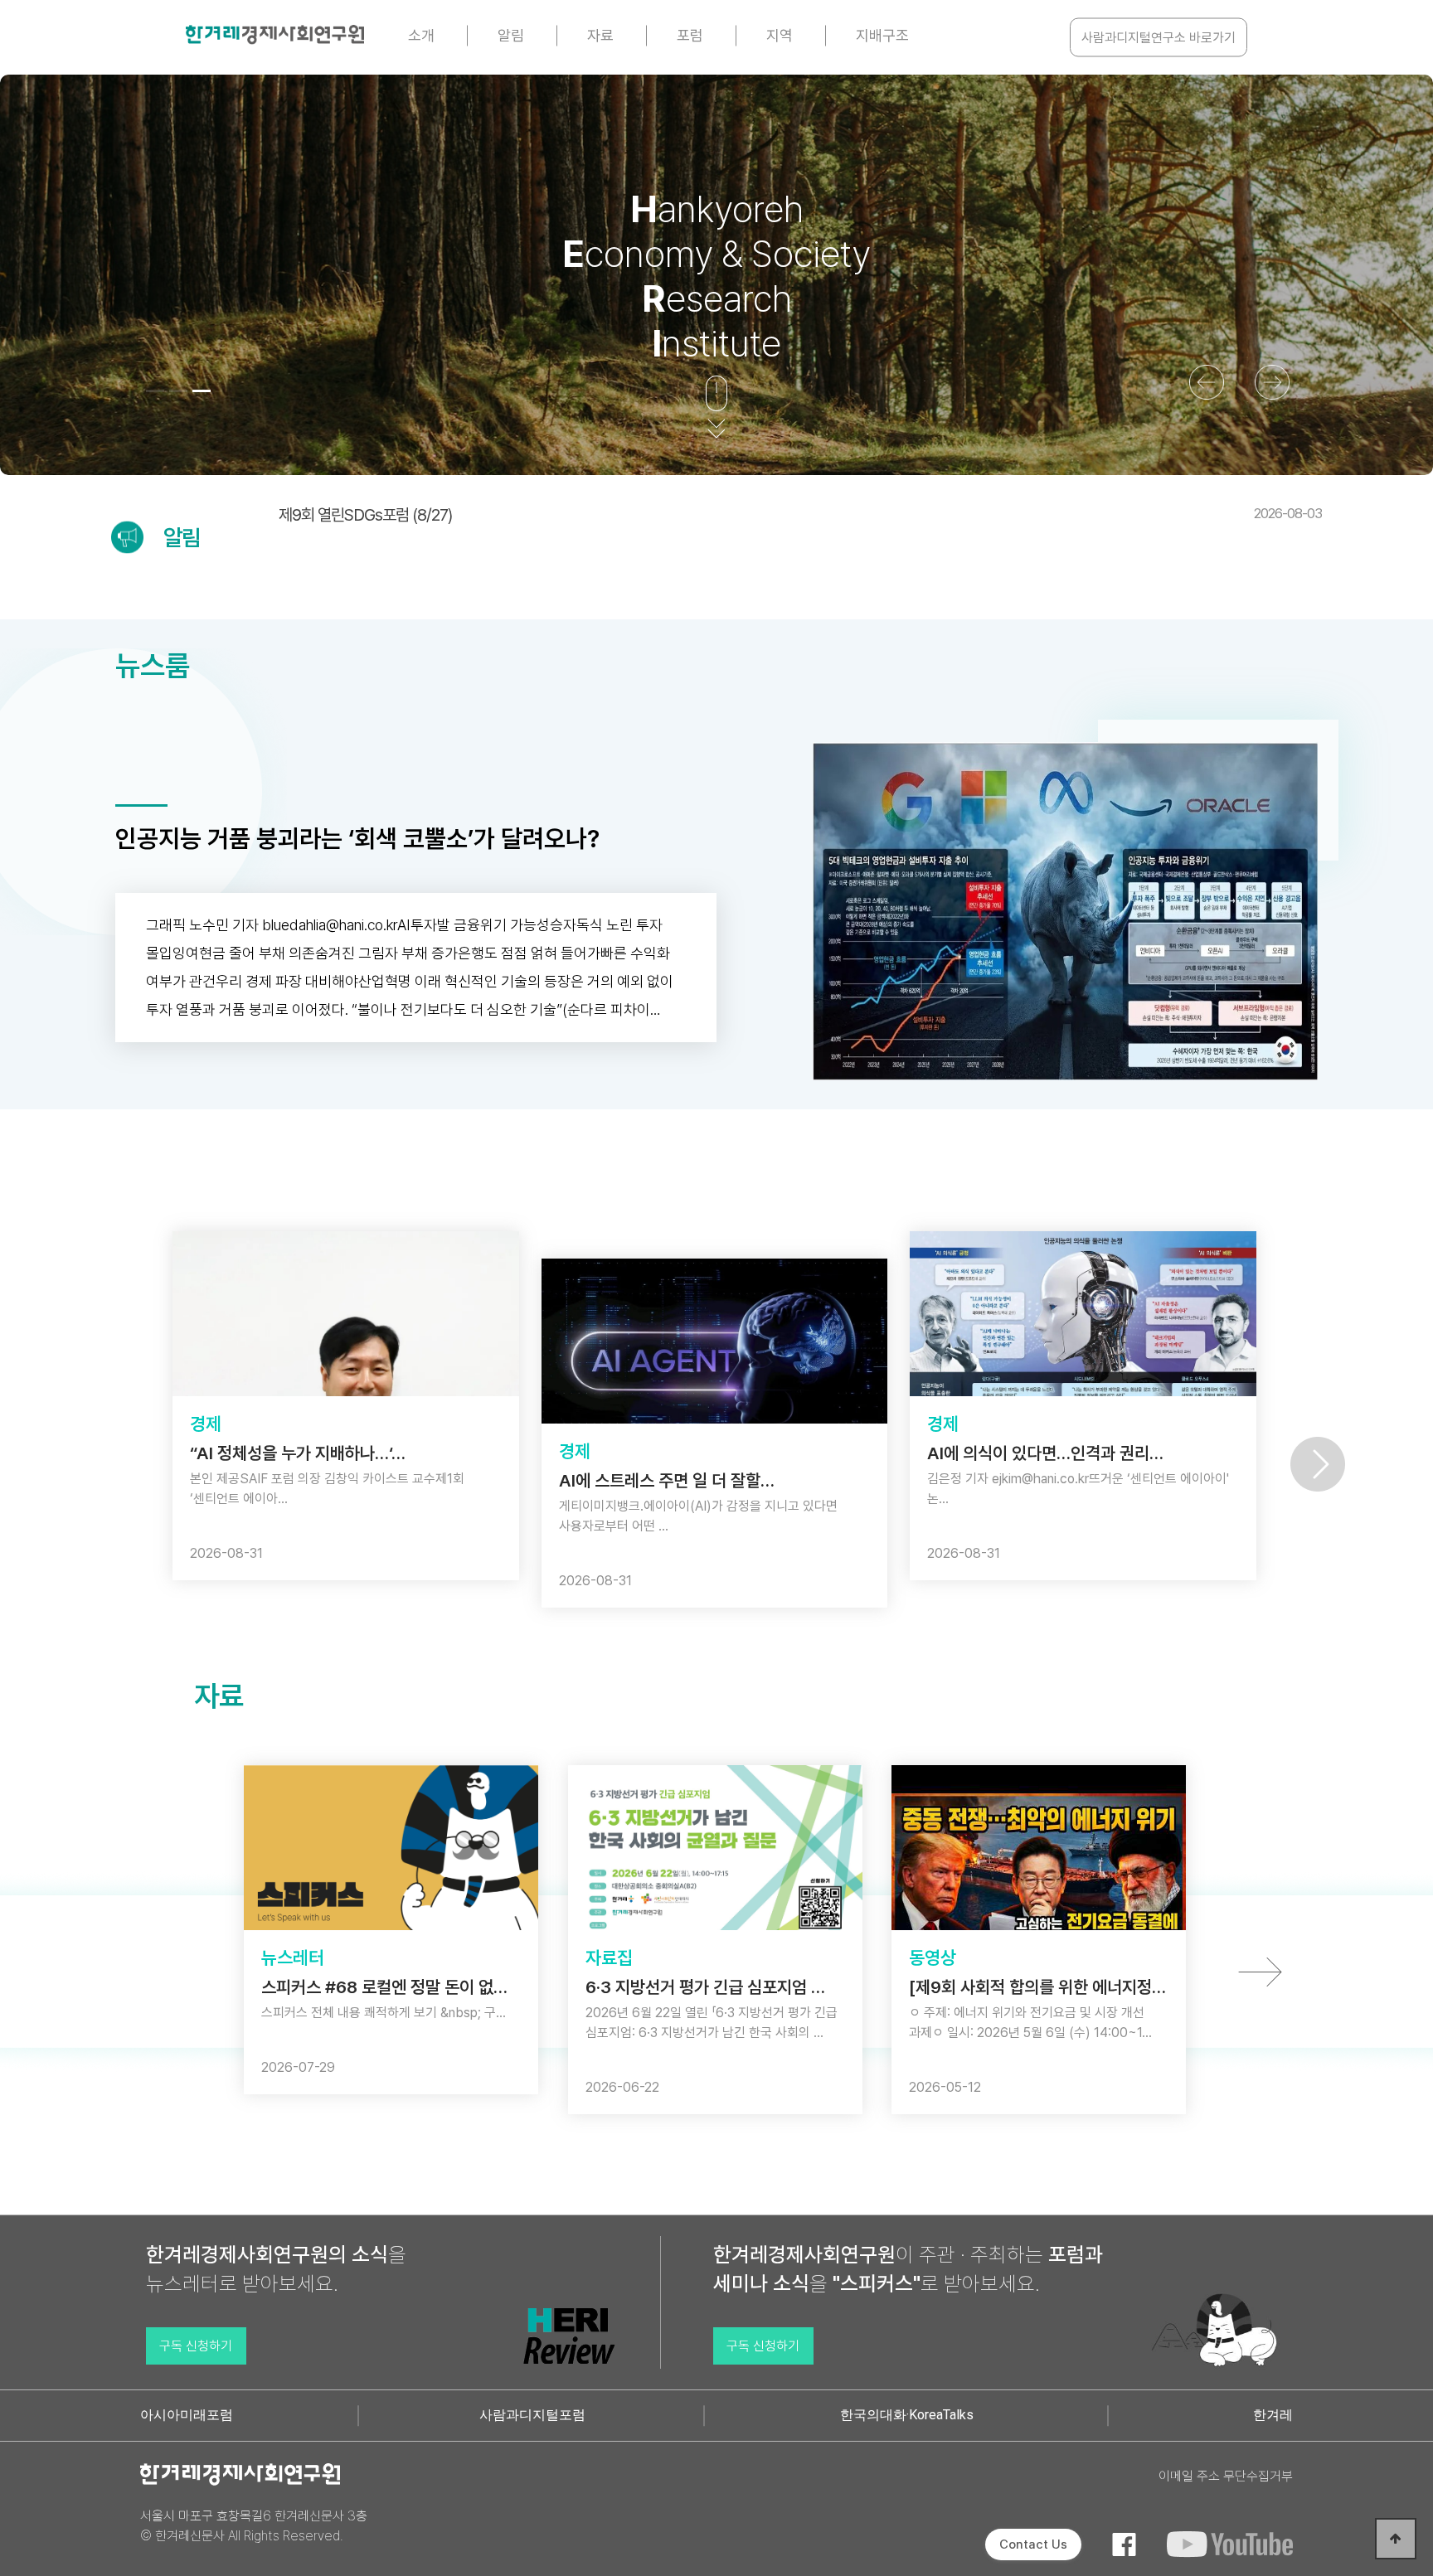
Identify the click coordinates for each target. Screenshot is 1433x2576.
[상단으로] (1396, 2539)
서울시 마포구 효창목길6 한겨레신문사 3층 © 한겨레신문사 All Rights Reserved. (254, 2526)
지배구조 (882, 35)
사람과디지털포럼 (532, 2415)
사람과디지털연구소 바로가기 (1159, 38)
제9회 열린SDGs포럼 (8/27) (800, 515)
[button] (155, 391)
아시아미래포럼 (187, 2415)
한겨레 (1273, 2415)
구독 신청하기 (196, 2346)
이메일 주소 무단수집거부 (1226, 2476)
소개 (421, 35)
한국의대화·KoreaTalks (907, 2415)
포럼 (690, 35)
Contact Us (1033, 2544)
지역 (780, 35)
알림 (511, 35)
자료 (600, 35)
